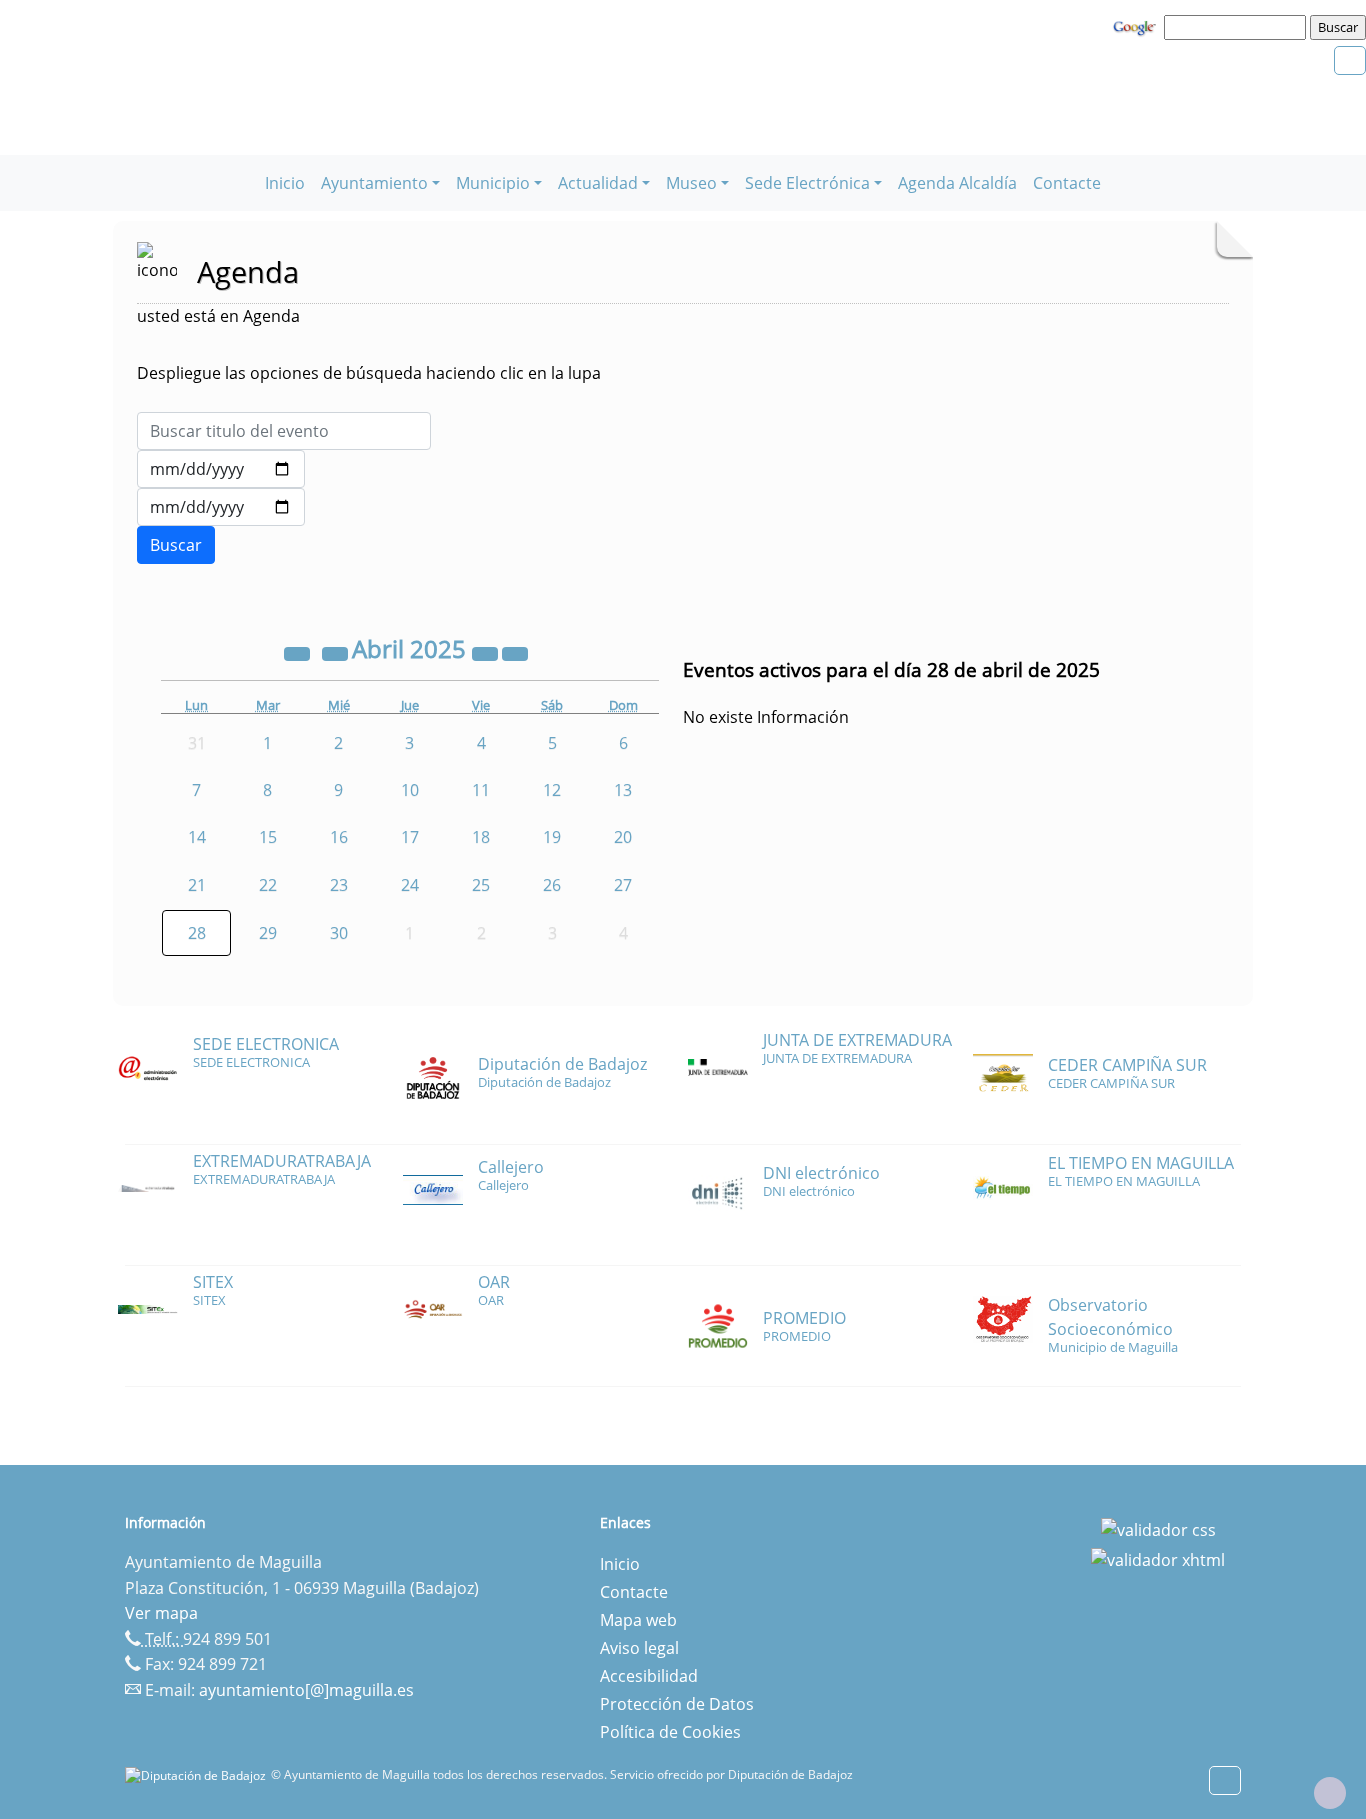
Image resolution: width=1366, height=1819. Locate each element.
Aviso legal (639, 1648)
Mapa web (638, 1620)
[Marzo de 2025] (337, 652)
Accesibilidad (649, 1676)
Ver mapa (161, 1613)
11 (481, 790)
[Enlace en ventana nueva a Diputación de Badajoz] (198, 1774)
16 (339, 837)
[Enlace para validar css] (1158, 1529)
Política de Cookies (670, 1732)
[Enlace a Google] (1137, 26)
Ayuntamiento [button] (374, 183)
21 (197, 885)
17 (410, 837)
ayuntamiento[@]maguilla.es (306, 1690)
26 (552, 885)
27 (623, 885)
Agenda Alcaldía (957, 183)
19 (552, 837)
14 (197, 837)
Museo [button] (691, 183)
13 (623, 790)
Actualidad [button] (598, 183)
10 (410, 790)
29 (268, 933)
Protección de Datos (677, 1704)
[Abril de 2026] (487, 652)
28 (197, 933)
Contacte (1067, 183)
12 (552, 790)
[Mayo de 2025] (515, 652)
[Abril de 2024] (299, 652)
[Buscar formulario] (176, 545)
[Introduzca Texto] (284, 431)
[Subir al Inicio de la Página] (1330, 1793)
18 (481, 837)
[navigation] (1238, 27)
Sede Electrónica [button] (807, 183)
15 (268, 837)
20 (623, 837)
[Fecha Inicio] (221, 469)
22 (268, 885)
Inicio (285, 183)
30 (339, 933)
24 (410, 885)
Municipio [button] (493, 183)
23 (339, 885)
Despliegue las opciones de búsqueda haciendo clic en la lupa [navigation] (369, 373)
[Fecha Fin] (221, 507)
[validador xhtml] (1158, 1558)
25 (481, 885)
